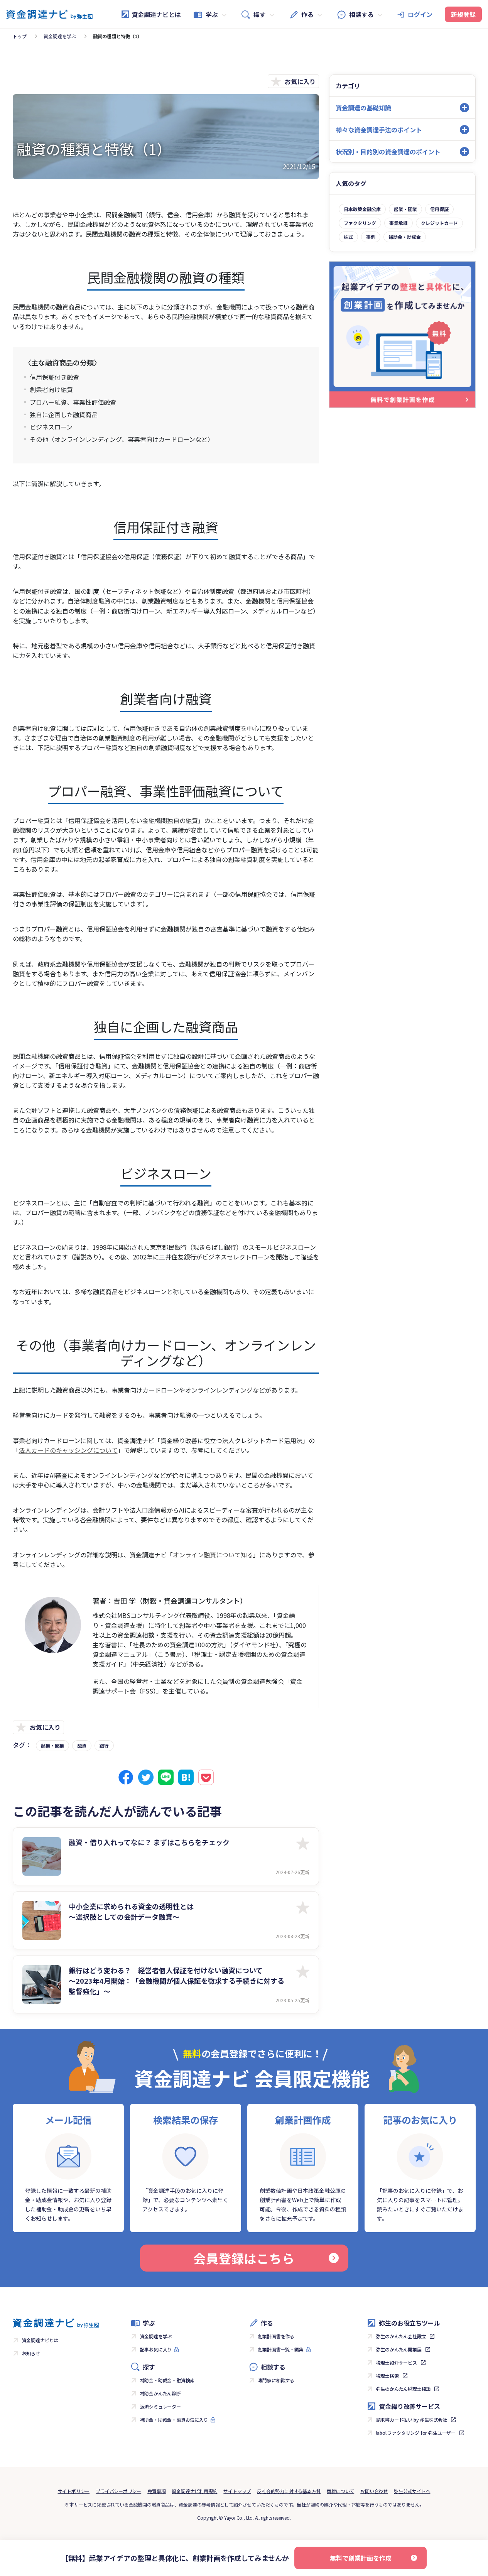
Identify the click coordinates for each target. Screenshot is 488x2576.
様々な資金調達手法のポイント (379, 130)
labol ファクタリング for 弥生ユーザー (416, 2433)
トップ (20, 36)
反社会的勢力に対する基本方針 (289, 2491)
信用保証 (439, 209)
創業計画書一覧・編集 (281, 2349)
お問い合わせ (374, 2491)
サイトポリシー (74, 2491)
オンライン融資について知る (213, 1555)
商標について (340, 2491)
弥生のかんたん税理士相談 (404, 2389)
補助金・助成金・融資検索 (167, 2380)
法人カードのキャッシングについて (68, 1450)
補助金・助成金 (405, 237)
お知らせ (31, 2353)
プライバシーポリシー (118, 2491)
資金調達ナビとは (156, 14)
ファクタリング (360, 223)
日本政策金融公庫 (362, 209)
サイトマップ (237, 2491)
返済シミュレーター (160, 2406)
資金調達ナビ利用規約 (194, 2491)
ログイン (420, 14)
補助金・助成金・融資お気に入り (174, 2420)
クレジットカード (439, 223)
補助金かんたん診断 (160, 2393)
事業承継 (399, 223)
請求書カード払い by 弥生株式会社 (412, 2420)
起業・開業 (52, 1745)
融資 (82, 1745)
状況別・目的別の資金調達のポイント (388, 152)
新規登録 (463, 14)
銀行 (104, 1745)
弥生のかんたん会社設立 (401, 2336)
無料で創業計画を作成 (361, 2558)
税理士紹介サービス (397, 2362)
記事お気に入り (156, 2349)
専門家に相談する (276, 2380)
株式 (348, 237)
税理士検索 (388, 2376)
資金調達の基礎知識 (363, 108)
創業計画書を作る (276, 2336)
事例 (371, 237)
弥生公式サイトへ (412, 2491)
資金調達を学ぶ (60, 36)
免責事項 (156, 2491)
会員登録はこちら (244, 2258)
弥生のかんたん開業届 (399, 2349)
